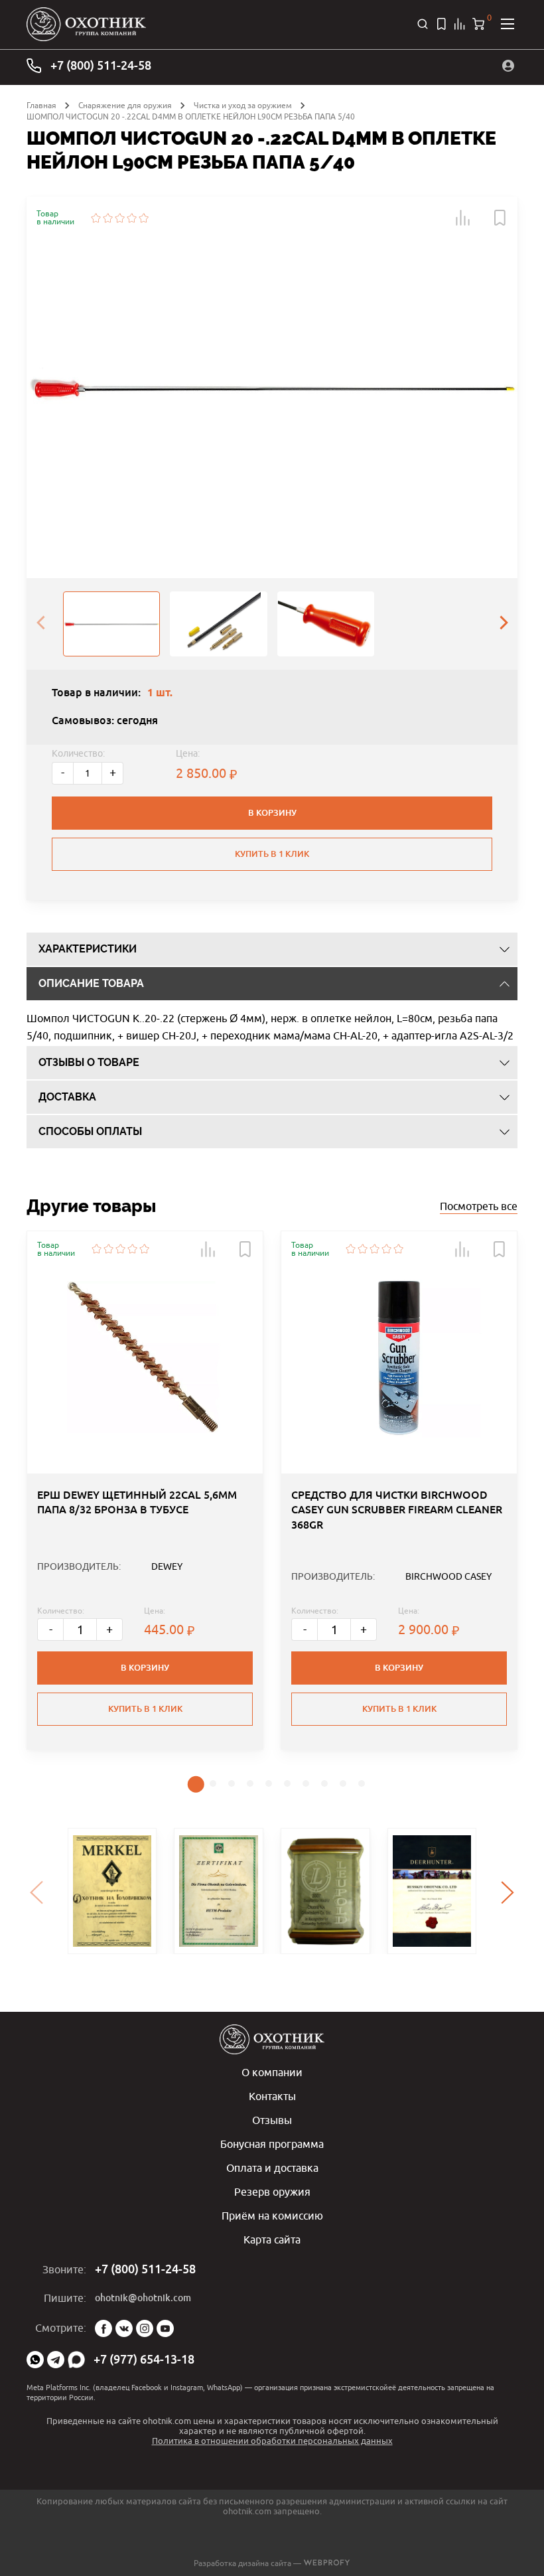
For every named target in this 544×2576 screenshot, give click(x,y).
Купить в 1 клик (272, 854)
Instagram (145, 2328)
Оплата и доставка (272, 2168)
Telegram (56, 2360)
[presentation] (40, 624)
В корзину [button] (145, 1668)
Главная (41, 105)
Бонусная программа (272, 2144)
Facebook (103, 2328)
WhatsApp (35, 2360)
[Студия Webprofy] (327, 2563)
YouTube (165, 2328)
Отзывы (272, 2120)
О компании (272, 2072)
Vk (124, 2328)
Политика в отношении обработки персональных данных (272, 2441)
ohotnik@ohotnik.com (143, 2298)
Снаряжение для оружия (125, 105)
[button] (463, 218)
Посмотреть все (479, 1206)
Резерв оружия (272, 2192)
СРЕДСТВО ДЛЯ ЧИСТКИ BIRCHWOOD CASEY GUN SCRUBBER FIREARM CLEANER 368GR (397, 1510)
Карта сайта (272, 2239)
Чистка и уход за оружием (243, 105)
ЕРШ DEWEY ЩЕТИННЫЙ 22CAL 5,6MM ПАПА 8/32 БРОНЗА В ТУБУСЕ (137, 1502)
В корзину (272, 813)
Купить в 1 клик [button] (145, 1709)
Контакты (272, 2096)
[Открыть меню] (508, 24)
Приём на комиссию (272, 2216)
